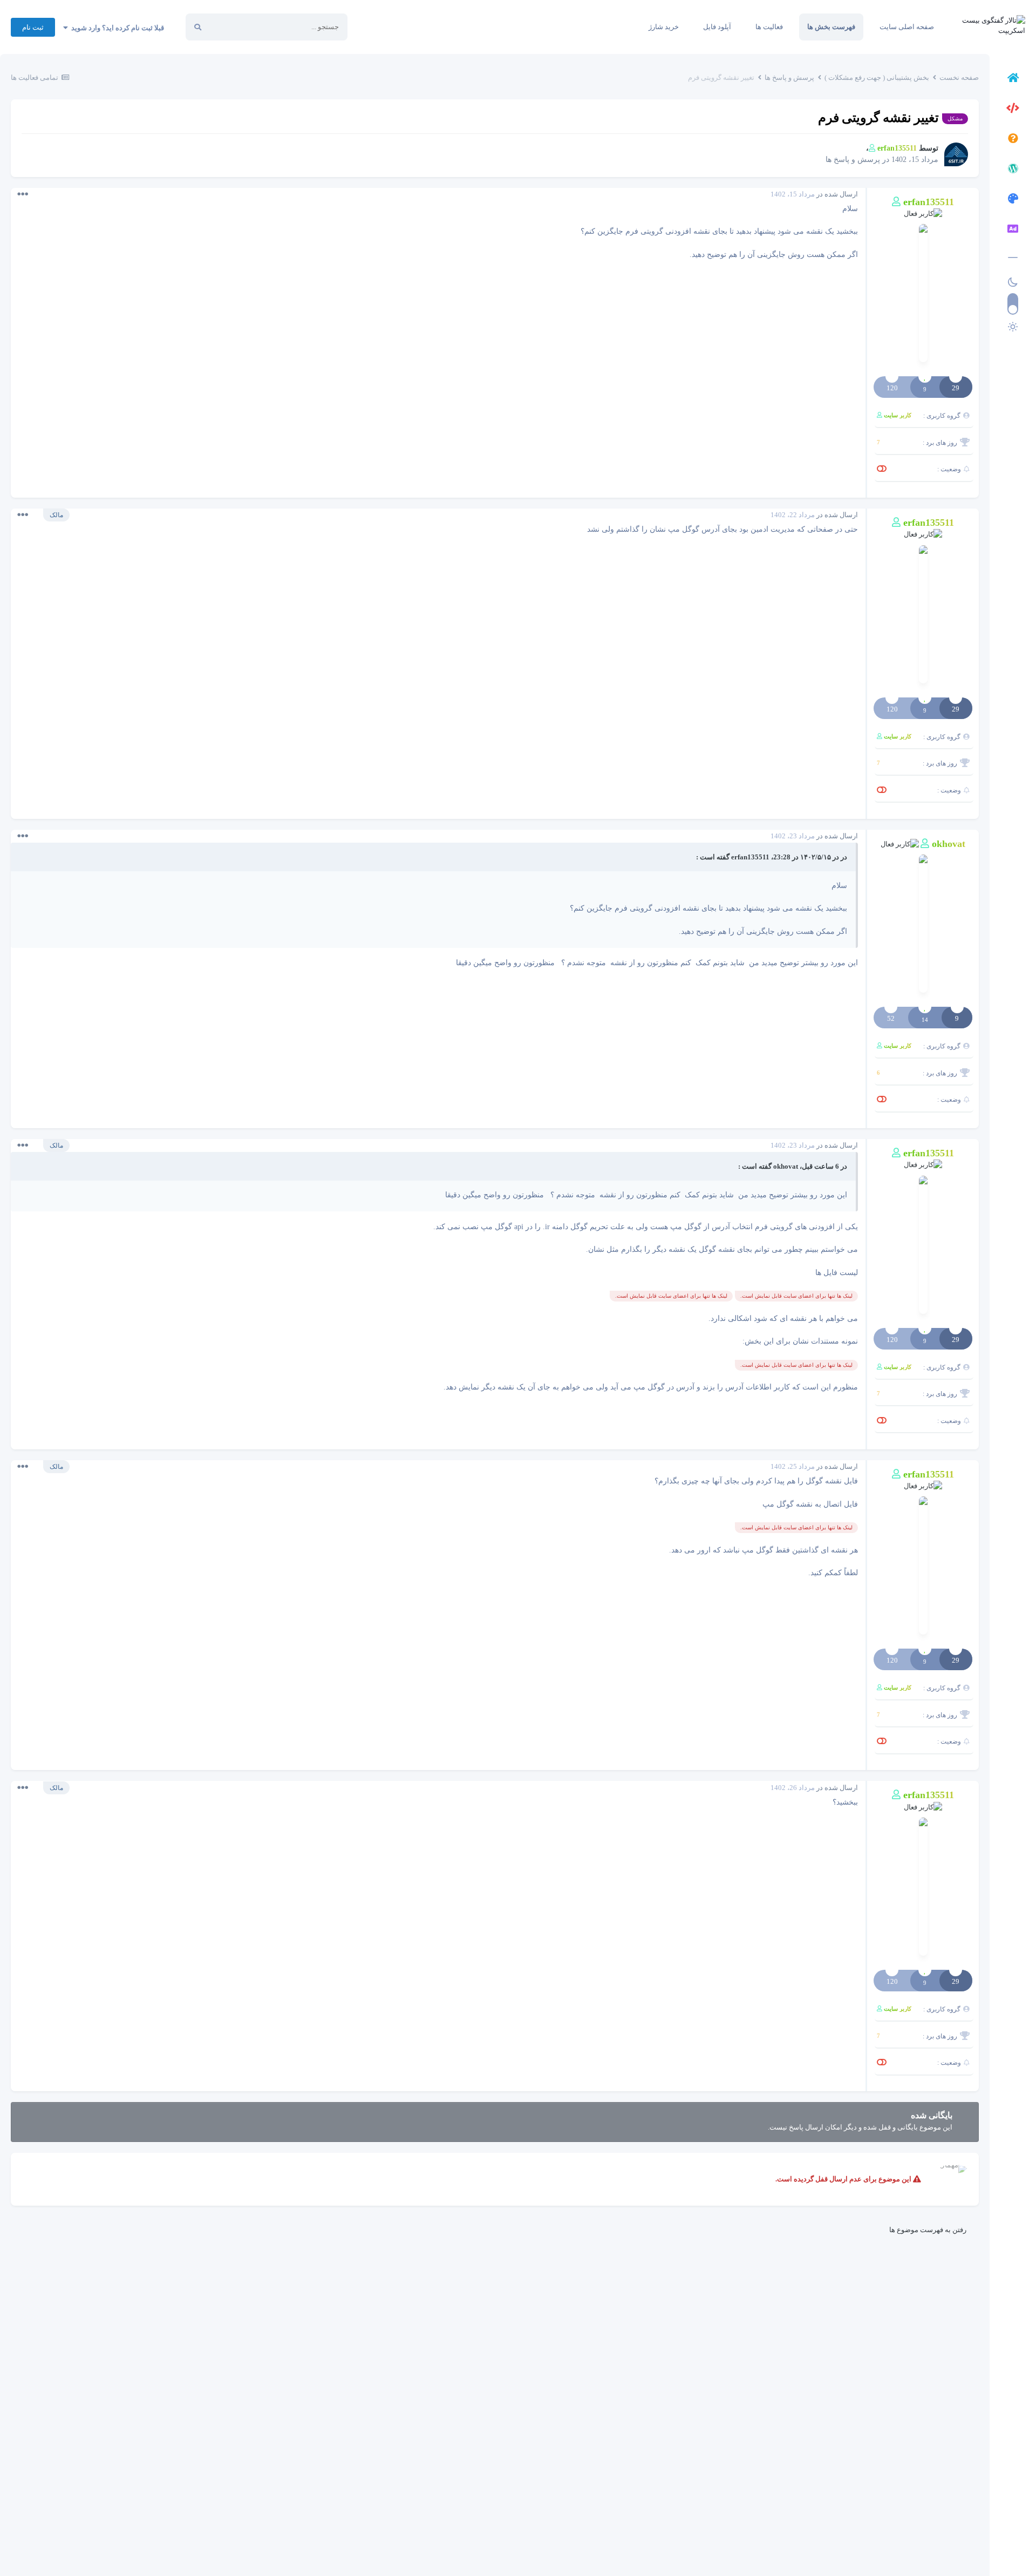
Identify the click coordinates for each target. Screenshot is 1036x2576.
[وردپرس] (1013, 170)
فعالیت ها (769, 27)
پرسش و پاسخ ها (853, 160)
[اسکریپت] (1013, 110)
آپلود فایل (717, 27)
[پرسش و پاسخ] (1013, 140)
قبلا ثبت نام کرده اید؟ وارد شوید (116, 28)
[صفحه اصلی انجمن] (1013, 79)
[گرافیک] (1013, 200)
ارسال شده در (814, 194)
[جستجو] (198, 27)
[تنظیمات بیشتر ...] (23, 194)
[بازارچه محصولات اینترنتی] (1013, 231)
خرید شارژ (664, 27)
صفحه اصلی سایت (907, 27)
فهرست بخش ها (831, 27)
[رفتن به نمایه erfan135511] (956, 154)
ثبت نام (33, 27)
